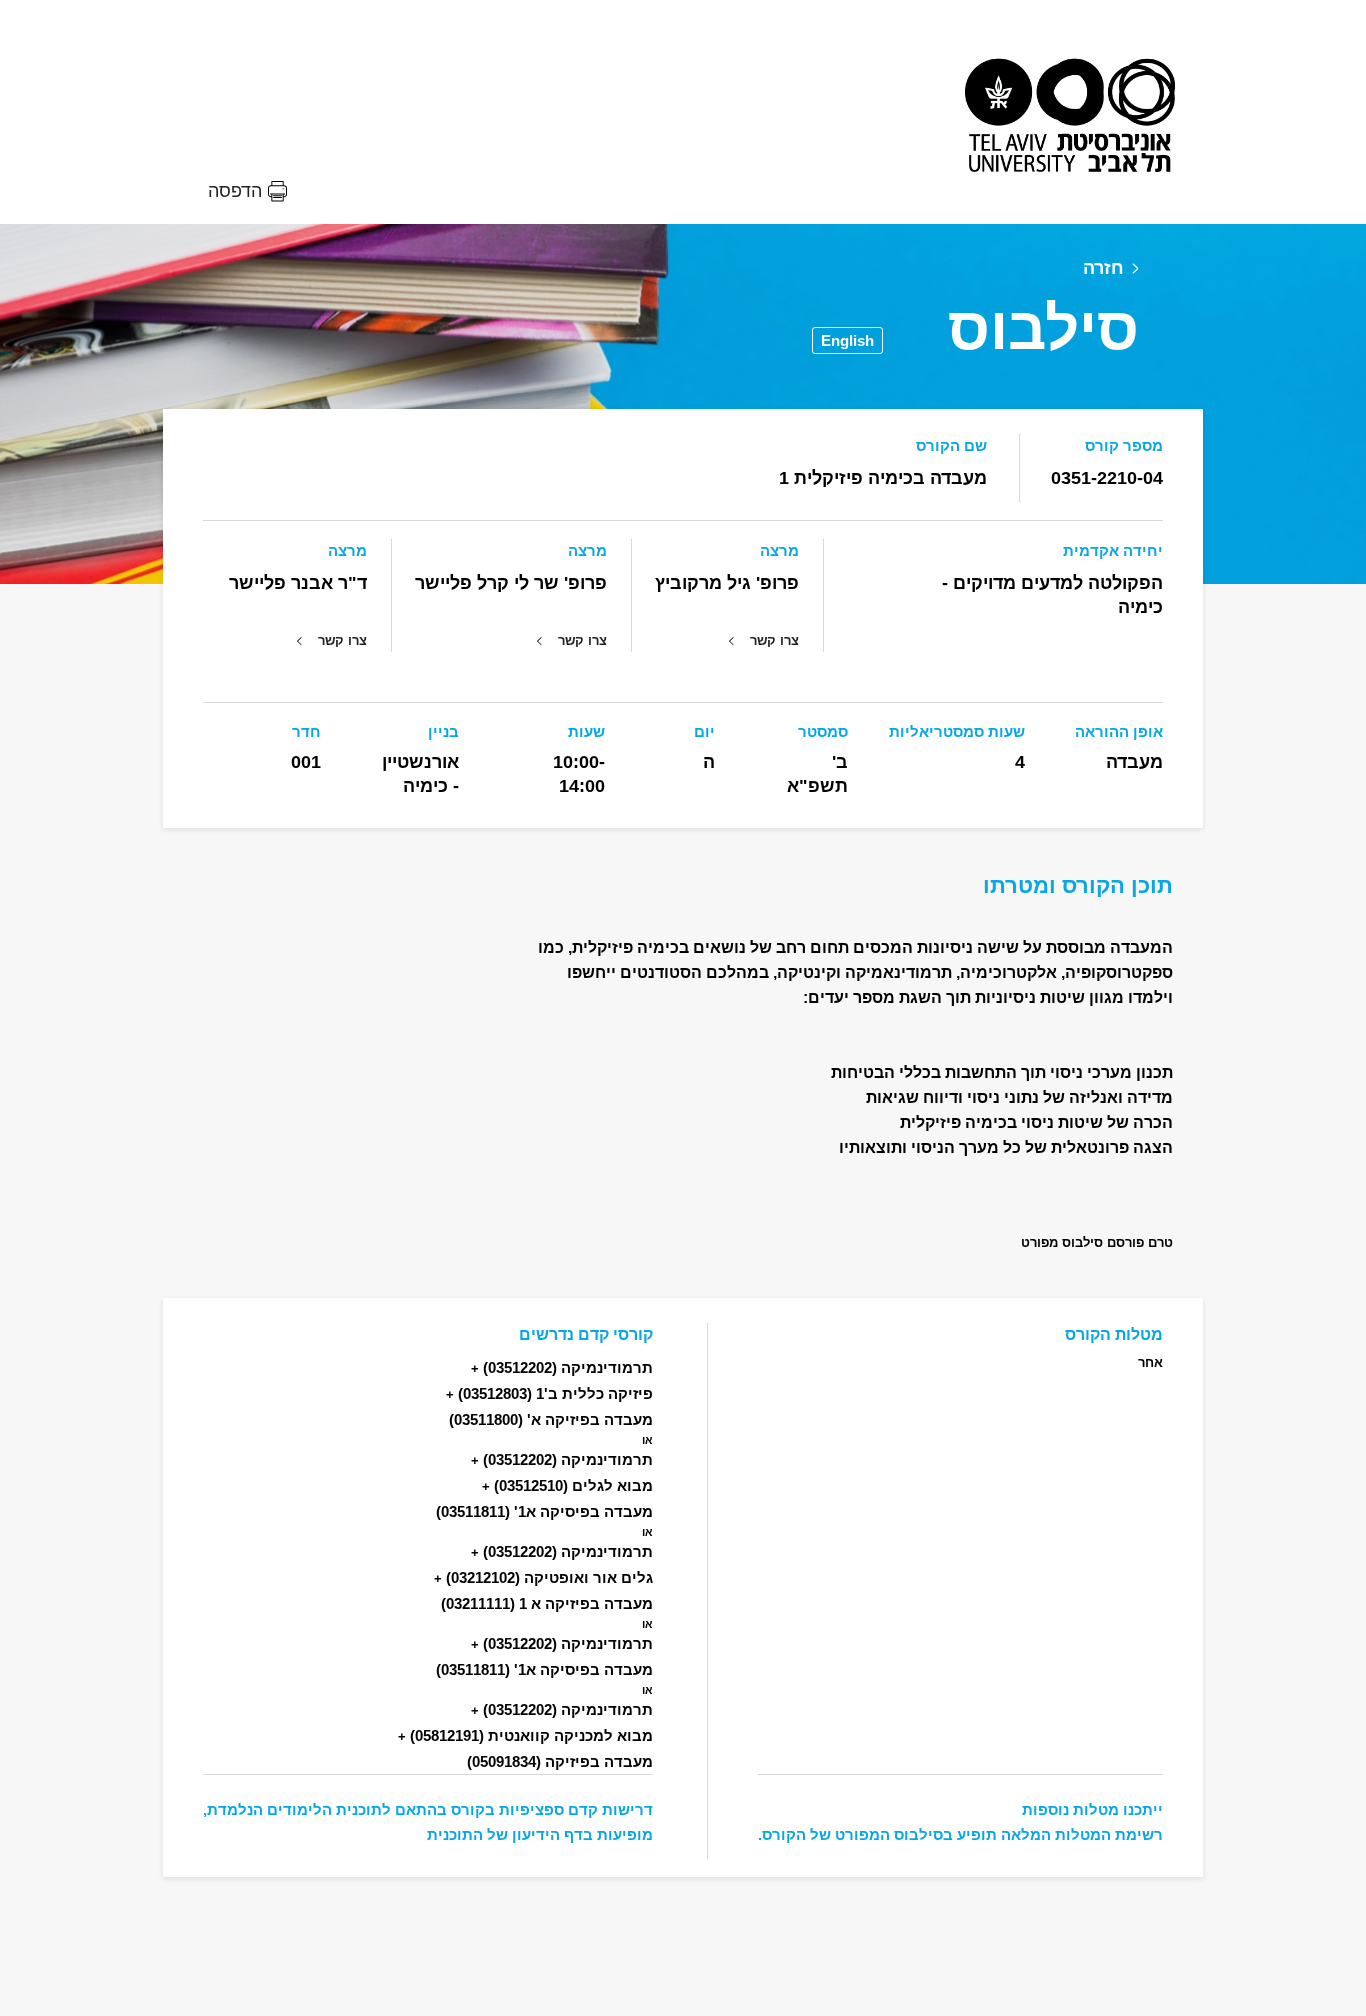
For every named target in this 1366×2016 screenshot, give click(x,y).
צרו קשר (774, 640)
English (847, 340)
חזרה (1103, 268)
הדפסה (235, 191)
